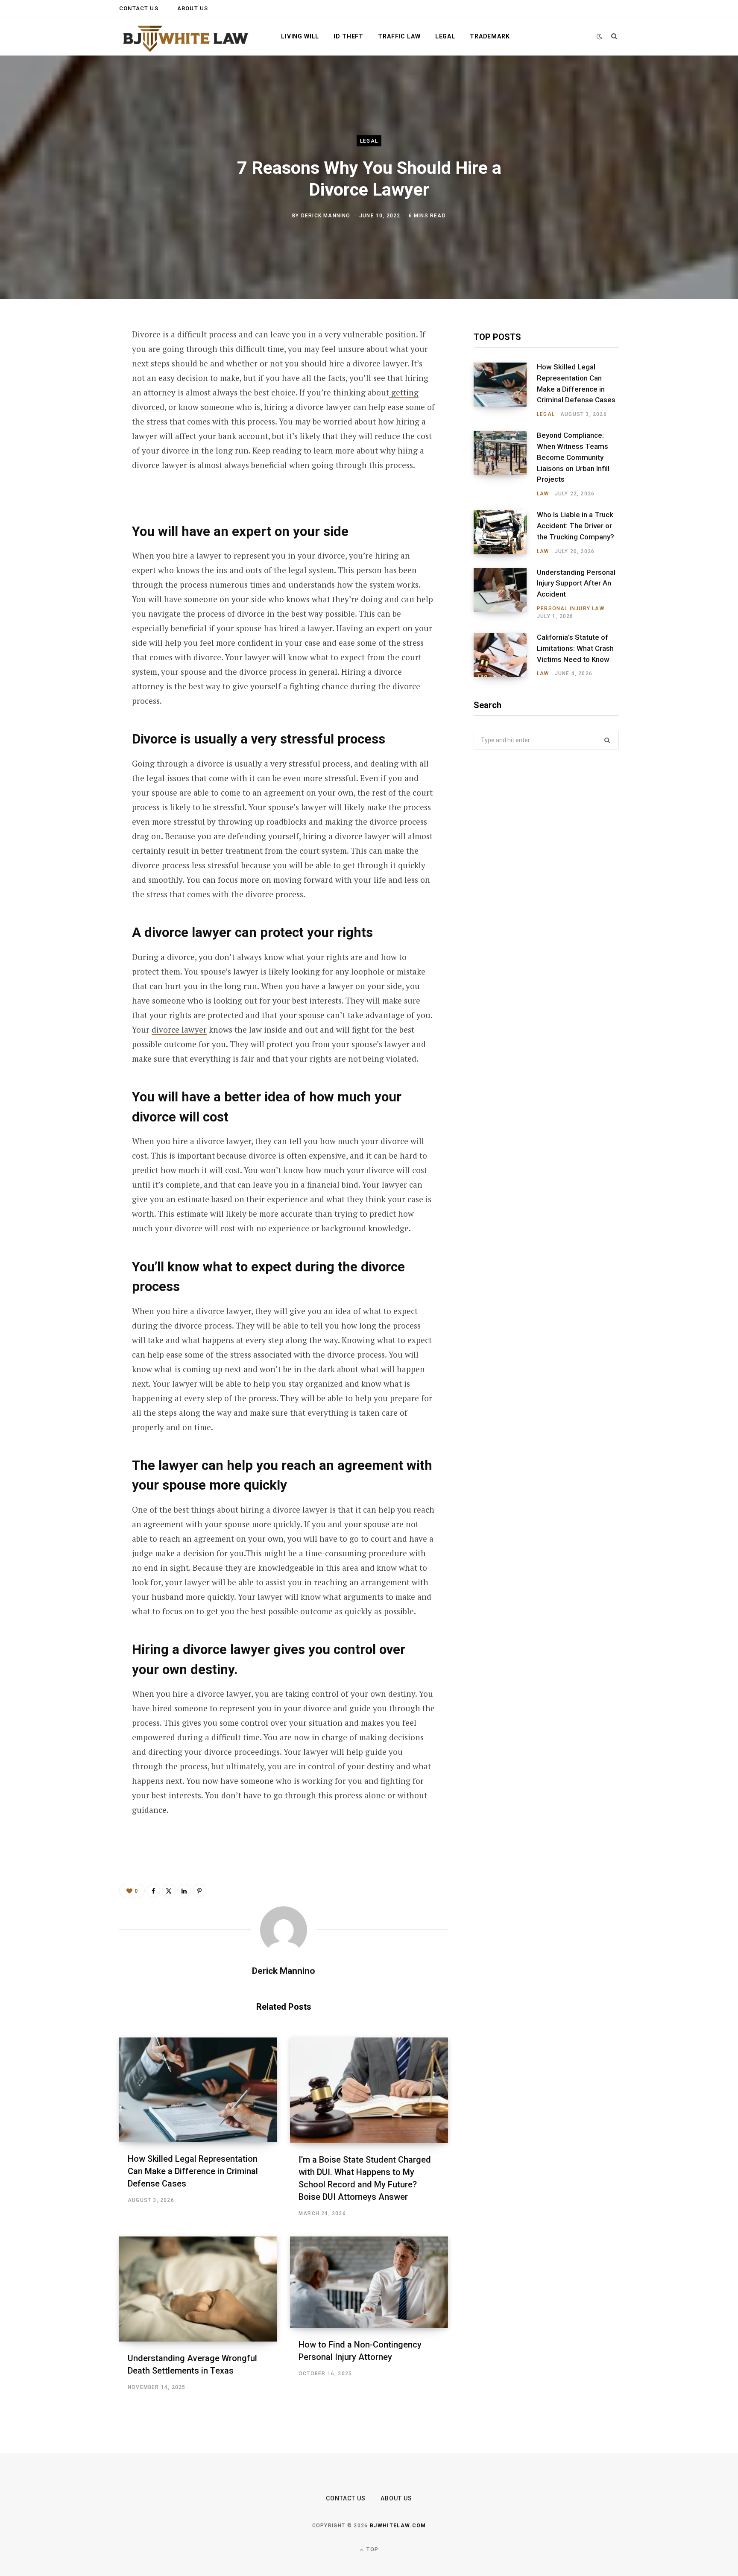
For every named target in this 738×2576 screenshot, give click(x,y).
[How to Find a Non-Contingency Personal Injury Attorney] (369, 2282)
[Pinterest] (77, 404)
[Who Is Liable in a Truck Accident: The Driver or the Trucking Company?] (505, 533)
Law (543, 494)
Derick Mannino (326, 215)
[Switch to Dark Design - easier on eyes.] (600, 37)
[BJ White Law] (186, 37)
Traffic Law (399, 36)
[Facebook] (77, 359)
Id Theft (348, 36)
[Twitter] (77, 381)
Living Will (300, 36)
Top (372, 2550)
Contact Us (139, 8)
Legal (445, 36)
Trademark (490, 36)
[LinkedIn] (77, 427)
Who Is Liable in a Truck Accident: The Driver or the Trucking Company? (575, 526)
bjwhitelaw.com (398, 2526)
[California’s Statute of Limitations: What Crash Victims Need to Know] (505, 655)
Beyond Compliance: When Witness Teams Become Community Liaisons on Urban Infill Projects (573, 457)
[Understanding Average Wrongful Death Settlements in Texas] (198, 2289)
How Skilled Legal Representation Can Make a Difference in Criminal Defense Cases (193, 2171)
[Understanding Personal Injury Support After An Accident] (505, 594)
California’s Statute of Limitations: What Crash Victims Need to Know (575, 648)
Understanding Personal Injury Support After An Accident (576, 583)
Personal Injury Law (571, 609)
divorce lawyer (179, 1029)
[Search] (614, 36)
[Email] (77, 449)
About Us (193, 8)
